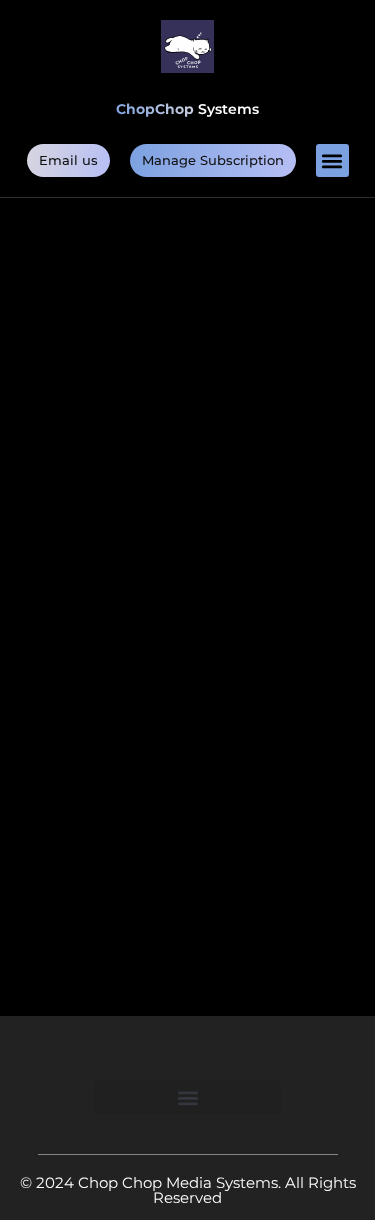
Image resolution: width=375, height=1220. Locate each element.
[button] (332, 160)
